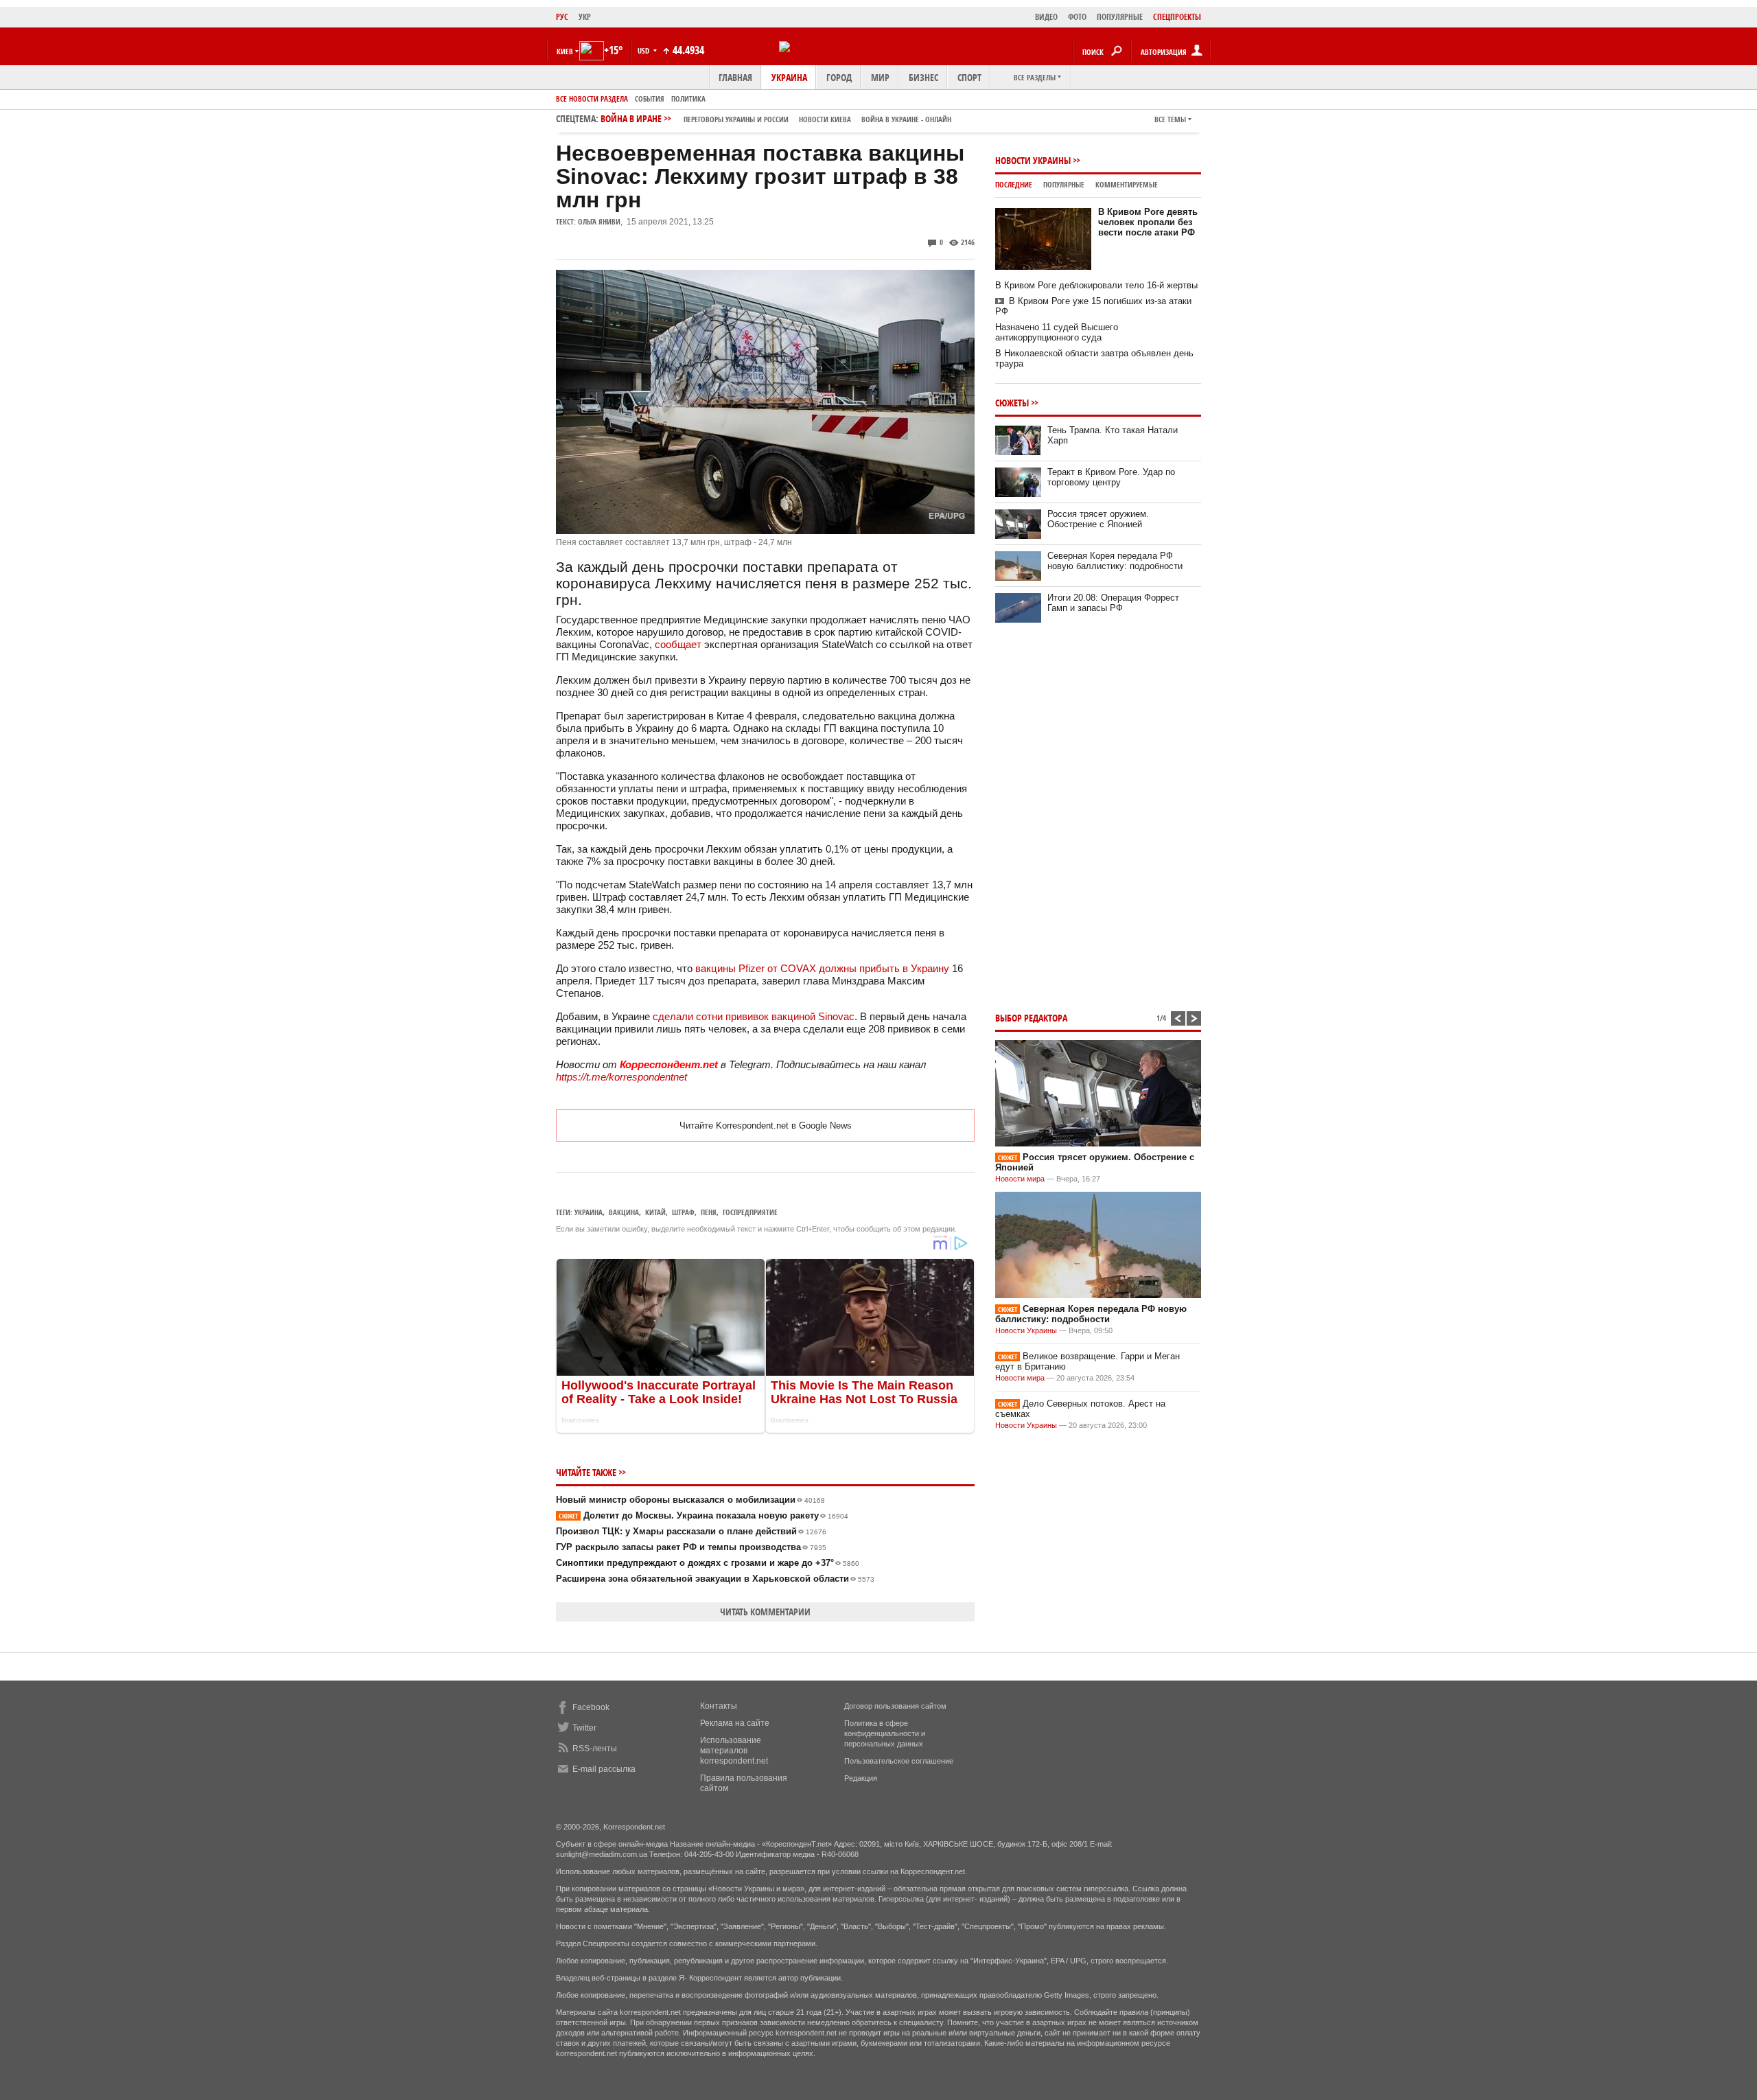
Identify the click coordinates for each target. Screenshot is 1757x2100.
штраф (683, 1212)
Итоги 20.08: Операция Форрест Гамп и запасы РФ (1113, 603)
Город (839, 77)
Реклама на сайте (735, 1723)
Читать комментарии (765, 1612)
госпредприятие (750, 1212)
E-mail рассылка (604, 1769)
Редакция (861, 1778)
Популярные (1064, 184)
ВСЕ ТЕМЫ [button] (1170, 119)
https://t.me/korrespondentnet (621, 1077)
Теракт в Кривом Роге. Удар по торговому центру (1111, 477)
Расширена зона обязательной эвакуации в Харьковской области (715, 1579)
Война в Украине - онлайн (906, 119)
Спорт (969, 77)
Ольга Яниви (599, 221)
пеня (709, 1212)
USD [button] (644, 50)
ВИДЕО (1046, 17)
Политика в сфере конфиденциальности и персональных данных (885, 1733)
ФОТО (1077, 17)
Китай (655, 1212)
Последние (1014, 184)
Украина (789, 77)
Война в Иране (776, 118)
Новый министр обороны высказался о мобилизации (690, 1500)
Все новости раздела (592, 99)
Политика (688, 99)
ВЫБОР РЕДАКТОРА (1031, 1018)
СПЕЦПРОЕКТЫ (1177, 17)
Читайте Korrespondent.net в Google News (766, 1126)
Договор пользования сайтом (895, 1706)
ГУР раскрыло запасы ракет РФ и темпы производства (691, 1547)
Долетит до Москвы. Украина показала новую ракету (703, 1515)
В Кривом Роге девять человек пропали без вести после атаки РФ (1148, 222)
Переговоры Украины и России (736, 119)
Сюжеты (1012, 403)
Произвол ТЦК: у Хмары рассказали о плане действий (691, 1531)
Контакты (719, 1706)
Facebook (591, 1707)
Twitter (584, 1728)
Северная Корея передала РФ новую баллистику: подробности (1115, 561)
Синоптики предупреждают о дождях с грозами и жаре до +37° (708, 1563)
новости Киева (825, 119)
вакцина (624, 1212)
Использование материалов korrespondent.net (734, 1751)
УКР (585, 17)
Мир (880, 77)
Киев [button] (565, 51)
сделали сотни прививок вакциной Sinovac (754, 1016)
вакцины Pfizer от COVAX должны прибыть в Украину (822, 968)
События (650, 99)
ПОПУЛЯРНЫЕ (1120, 17)
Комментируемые (1127, 184)
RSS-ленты (595, 1749)
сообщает (678, 644)
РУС (562, 17)
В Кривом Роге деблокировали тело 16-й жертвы (1096, 285)
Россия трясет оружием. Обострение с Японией (1098, 519)
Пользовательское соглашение (899, 1761)
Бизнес (923, 77)
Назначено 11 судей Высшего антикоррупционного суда (1057, 332)
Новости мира (1020, 1179)
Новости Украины (1033, 160)
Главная (735, 77)
